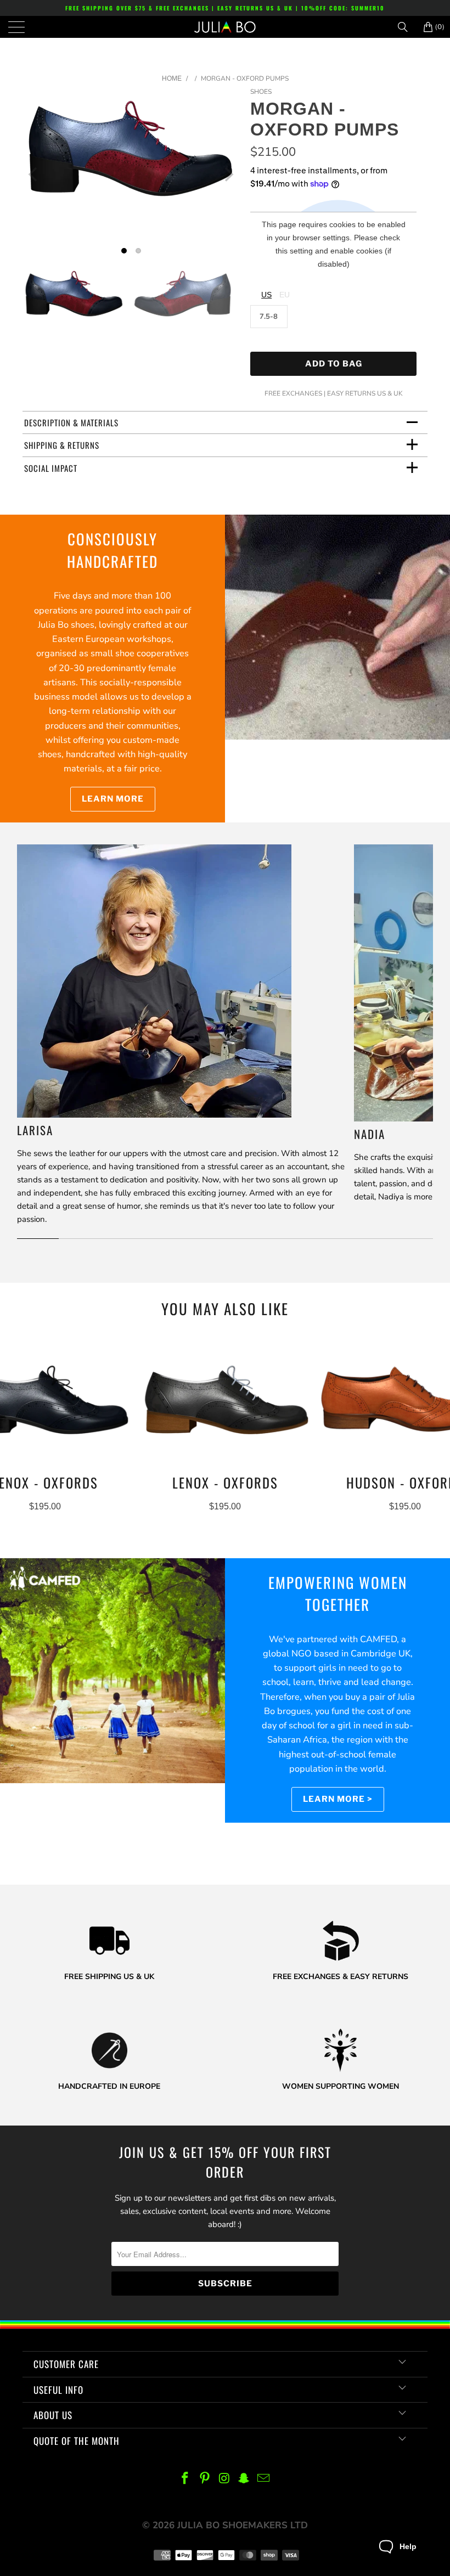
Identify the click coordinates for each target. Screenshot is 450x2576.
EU (285, 295)
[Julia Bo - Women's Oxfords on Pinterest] (205, 2479)
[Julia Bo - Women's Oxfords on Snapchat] (244, 2479)
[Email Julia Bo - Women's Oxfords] (264, 2479)
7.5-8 (269, 317)
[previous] (34, 174)
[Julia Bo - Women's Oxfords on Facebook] (185, 2479)
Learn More (113, 799)
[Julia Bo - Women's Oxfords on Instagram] (224, 2479)
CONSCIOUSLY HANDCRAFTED (113, 550)
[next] (228, 174)
